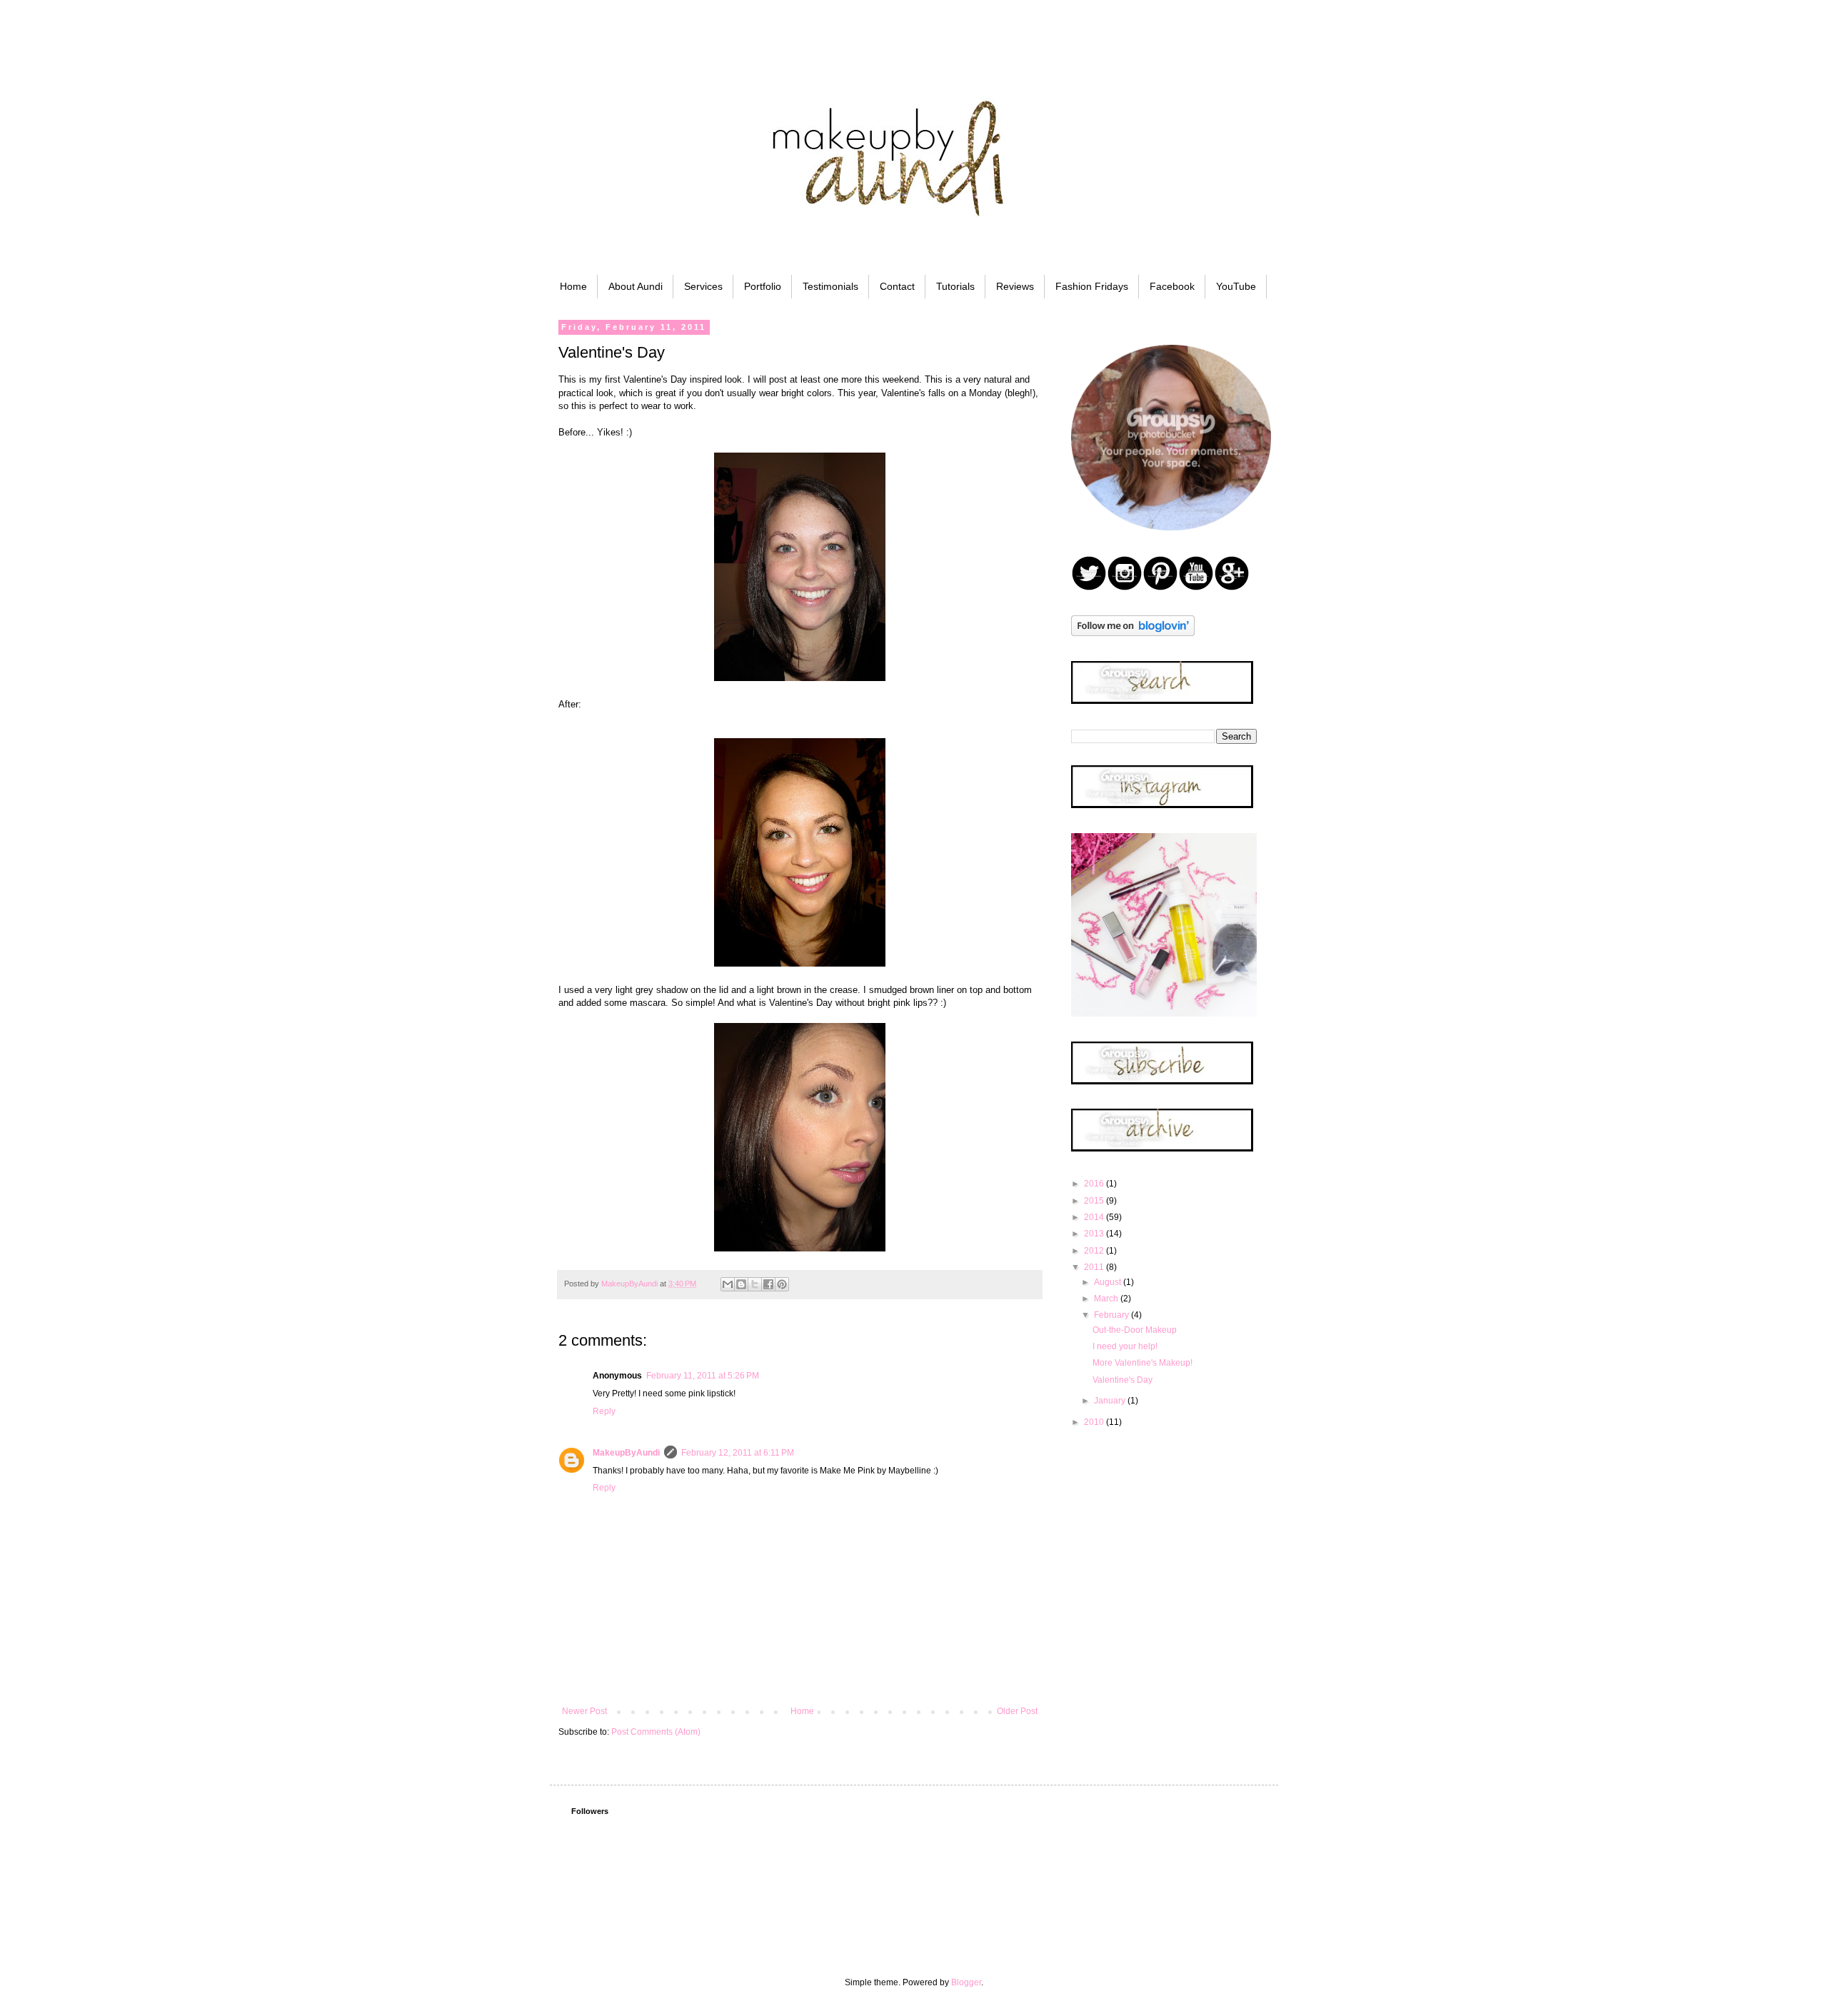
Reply (604, 1411)
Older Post (1017, 1711)
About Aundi (636, 286)
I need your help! (1125, 1346)
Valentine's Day (1123, 1380)
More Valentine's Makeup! (1142, 1363)
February (1113, 1315)
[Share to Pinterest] (782, 1284)
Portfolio (763, 286)
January (1111, 1401)
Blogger (966, 1982)
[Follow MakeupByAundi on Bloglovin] (1133, 633)
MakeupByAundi (626, 1453)
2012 (1095, 1251)
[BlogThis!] (741, 1284)
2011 (1095, 1267)
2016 (1095, 1184)
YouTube (1236, 286)
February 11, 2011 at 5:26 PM (703, 1376)
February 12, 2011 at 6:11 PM (738, 1453)
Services (703, 286)
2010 (1095, 1422)
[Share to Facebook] (768, 1284)
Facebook (1172, 286)
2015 (1095, 1201)
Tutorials (955, 286)
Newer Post (584, 1711)
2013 (1095, 1234)
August (1109, 1282)
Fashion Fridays (1092, 286)
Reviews (1015, 286)
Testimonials (830, 286)
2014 (1095, 1217)
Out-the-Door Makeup (1135, 1330)
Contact (897, 286)
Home (573, 286)
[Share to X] (755, 1284)
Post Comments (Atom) (656, 1732)
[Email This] (728, 1284)
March (1107, 1299)
